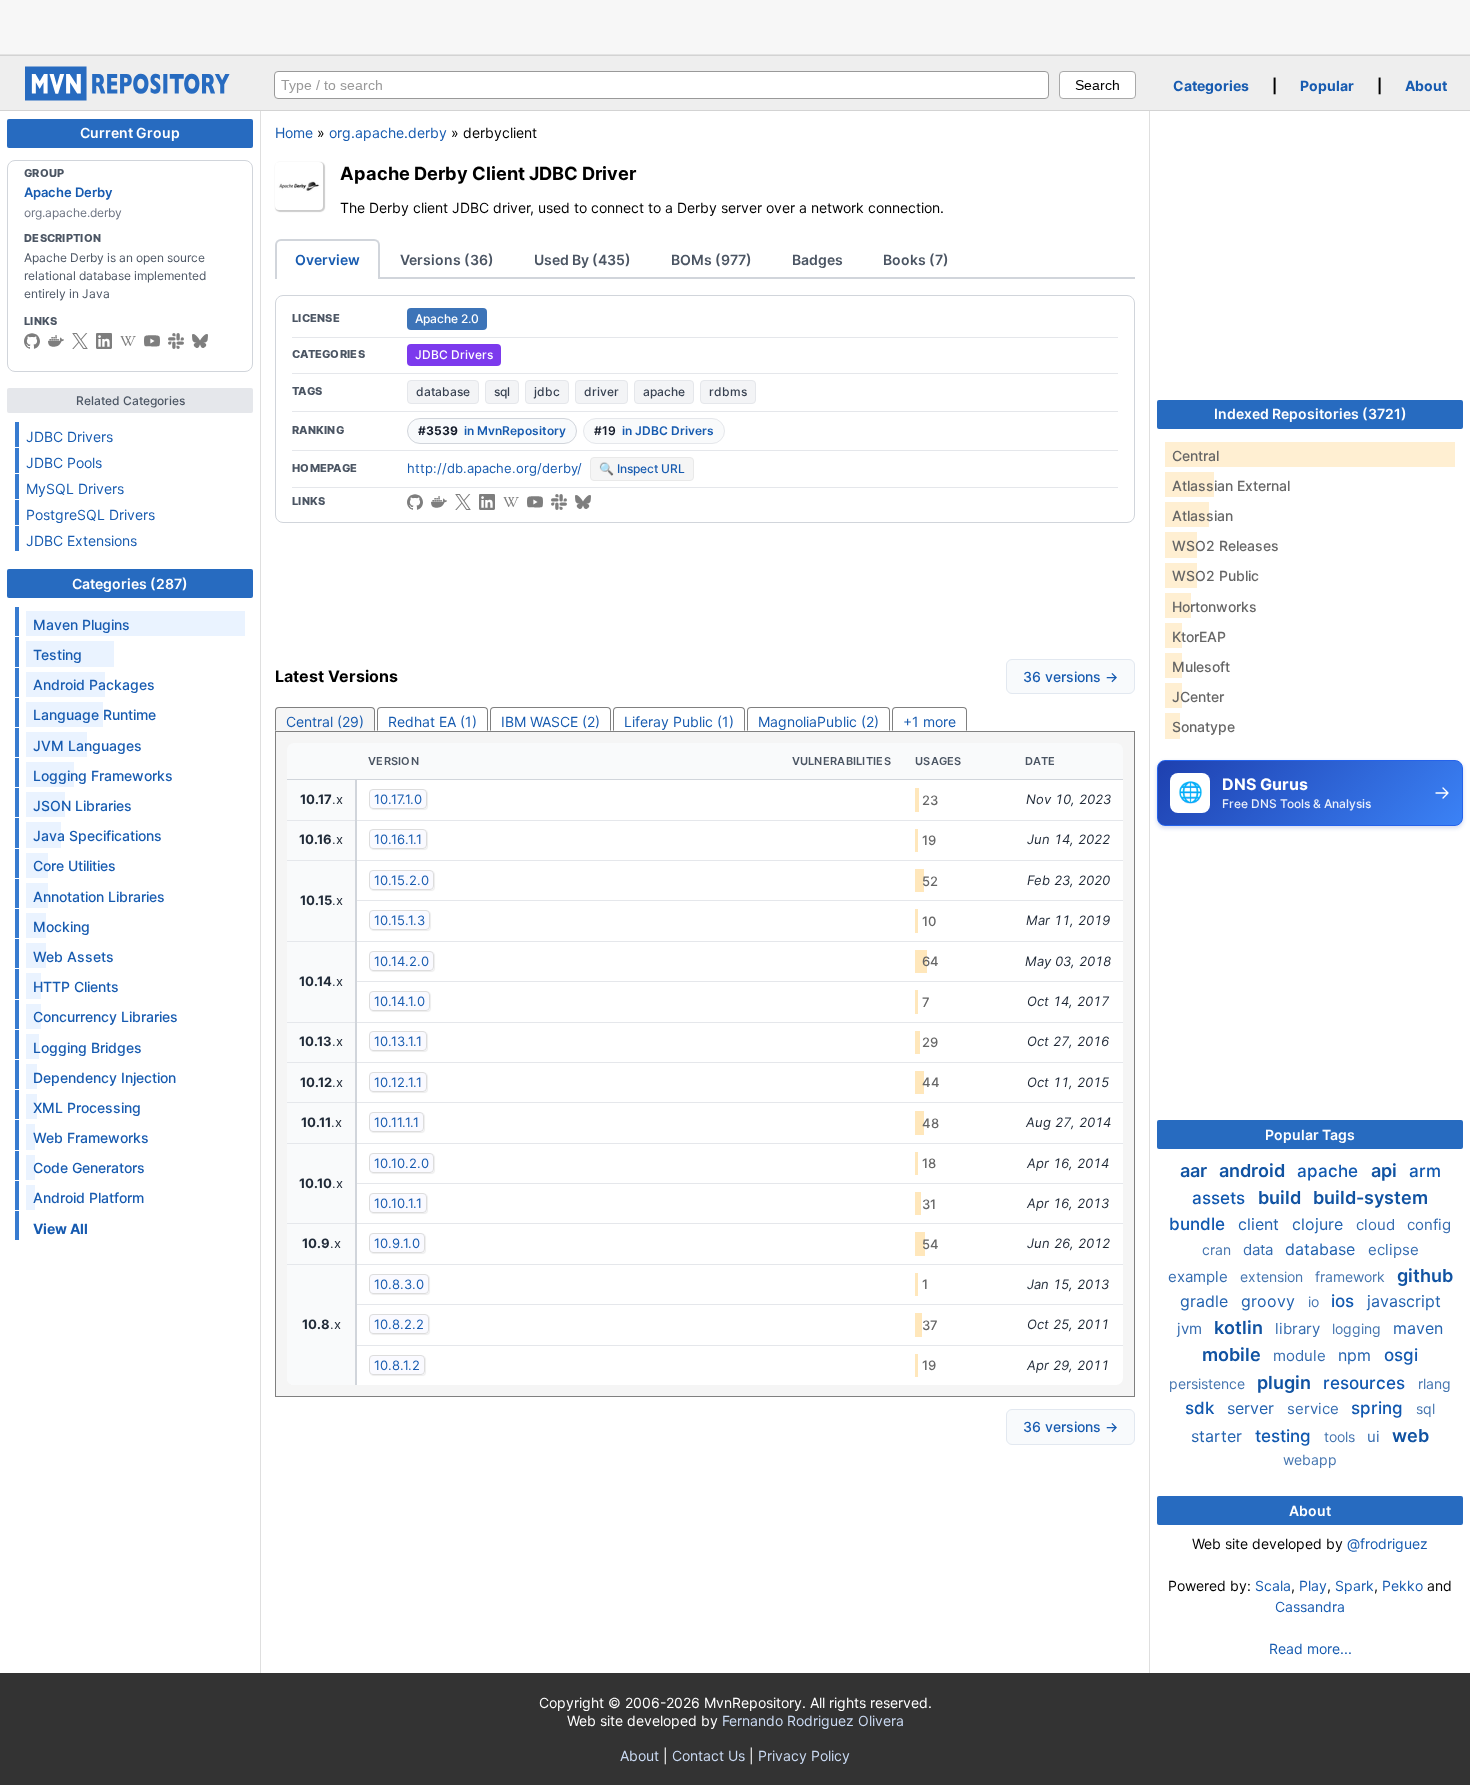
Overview (327, 259)
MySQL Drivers (75, 488)
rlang (1434, 1383)
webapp (1310, 1459)
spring (1379, 1408)
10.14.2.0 (401, 961)
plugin (1286, 1382)
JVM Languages (87, 745)
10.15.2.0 (401, 880)
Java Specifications (97, 835)
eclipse (1393, 1249)
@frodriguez (1387, 1543)
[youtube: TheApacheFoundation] (152, 341)
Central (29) (325, 721)
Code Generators (89, 1167)
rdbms (728, 391)
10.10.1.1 (398, 1203)
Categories (1211, 85)
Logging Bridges (87, 1047)
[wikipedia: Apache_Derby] (128, 341)
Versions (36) (447, 259)
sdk (1202, 1408)
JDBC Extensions (81, 540)
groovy (1270, 1301)
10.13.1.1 (398, 1041)
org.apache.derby (388, 132)
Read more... (1310, 1648)
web (1410, 1435)
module (1301, 1355)
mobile (1233, 1354)
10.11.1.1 (396, 1122)
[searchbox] (661, 85)
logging (1358, 1328)
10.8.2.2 (399, 1324)
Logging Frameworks (103, 775)
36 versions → (1070, 676)
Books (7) (916, 259)
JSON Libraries (82, 805)
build (1281, 1197)
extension (1273, 1276)
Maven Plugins (81, 624)
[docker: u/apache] (56, 341)
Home (294, 132)
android (1254, 1170)
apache (664, 391)
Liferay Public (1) (679, 721)
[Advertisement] (735, 25)
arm (1425, 1171)
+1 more (929, 721)
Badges (817, 259)
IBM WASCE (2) (550, 721)
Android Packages (94, 684)
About (1426, 85)
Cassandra (1310, 1606)
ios (1345, 1301)
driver (601, 391)
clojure (1320, 1224)
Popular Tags (1310, 1134)
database (443, 391)
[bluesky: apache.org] (200, 341)
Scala (1273, 1585)
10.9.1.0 (397, 1243)
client (1261, 1224)
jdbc (547, 391)
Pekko (1402, 1585)
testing (1285, 1436)
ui (1375, 1436)
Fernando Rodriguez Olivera (813, 1720)
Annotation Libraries (99, 896)
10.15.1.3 (399, 920)
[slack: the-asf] (176, 341)
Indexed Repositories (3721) (1310, 413)
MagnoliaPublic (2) (818, 721)
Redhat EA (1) (432, 721)
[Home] (130, 95)
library (1299, 1328)
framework (1352, 1276)
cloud (1377, 1224)
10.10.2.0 (401, 1163)
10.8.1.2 (397, 1365)
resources (1366, 1383)
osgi (1401, 1355)
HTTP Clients (76, 986)
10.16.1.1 (398, 839)
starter (1219, 1436)
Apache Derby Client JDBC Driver (488, 173)
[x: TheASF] (80, 341)
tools (1341, 1436)
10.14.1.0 (399, 1001)
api (1386, 1170)
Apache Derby (68, 192)
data (1260, 1249)
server (1253, 1408)
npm (1357, 1355)
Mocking (61, 926)
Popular (1327, 85)
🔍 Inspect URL (642, 468)
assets (1221, 1198)
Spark (1354, 1585)
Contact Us (708, 1755)
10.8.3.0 (399, 1284)
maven (1418, 1328)
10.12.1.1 (398, 1082)
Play (1313, 1585)
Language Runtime (94, 714)
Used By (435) (582, 259)
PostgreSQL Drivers (90, 514)
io (1315, 1301)
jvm (1191, 1328)
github (1425, 1275)
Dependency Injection (104, 1077)
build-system (1370, 1197)
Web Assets (73, 956)
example (1200, 1276)
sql (502, 391)
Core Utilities (74, 865)
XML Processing (87, 1107)
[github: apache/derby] (32, 341)
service (1315, 1408)
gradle (1206, 1301)
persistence (1209, 1383)
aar (1195, 1170)
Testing (57, 654)
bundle (1199, 1224)
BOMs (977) (711, 259)
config (1429, 1224)
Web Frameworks (91, 1137)
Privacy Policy (804, 1755)
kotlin (1240, 1327)
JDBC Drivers (69, 436)
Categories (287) (130, 583)
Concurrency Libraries (105, 1016)
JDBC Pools (64, 462)
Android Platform (88, 1197)
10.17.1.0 (398, 799)
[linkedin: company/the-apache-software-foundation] (104, 341)
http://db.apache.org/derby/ (494, 468)
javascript (1404, 1301)
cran (1218, 1249)
